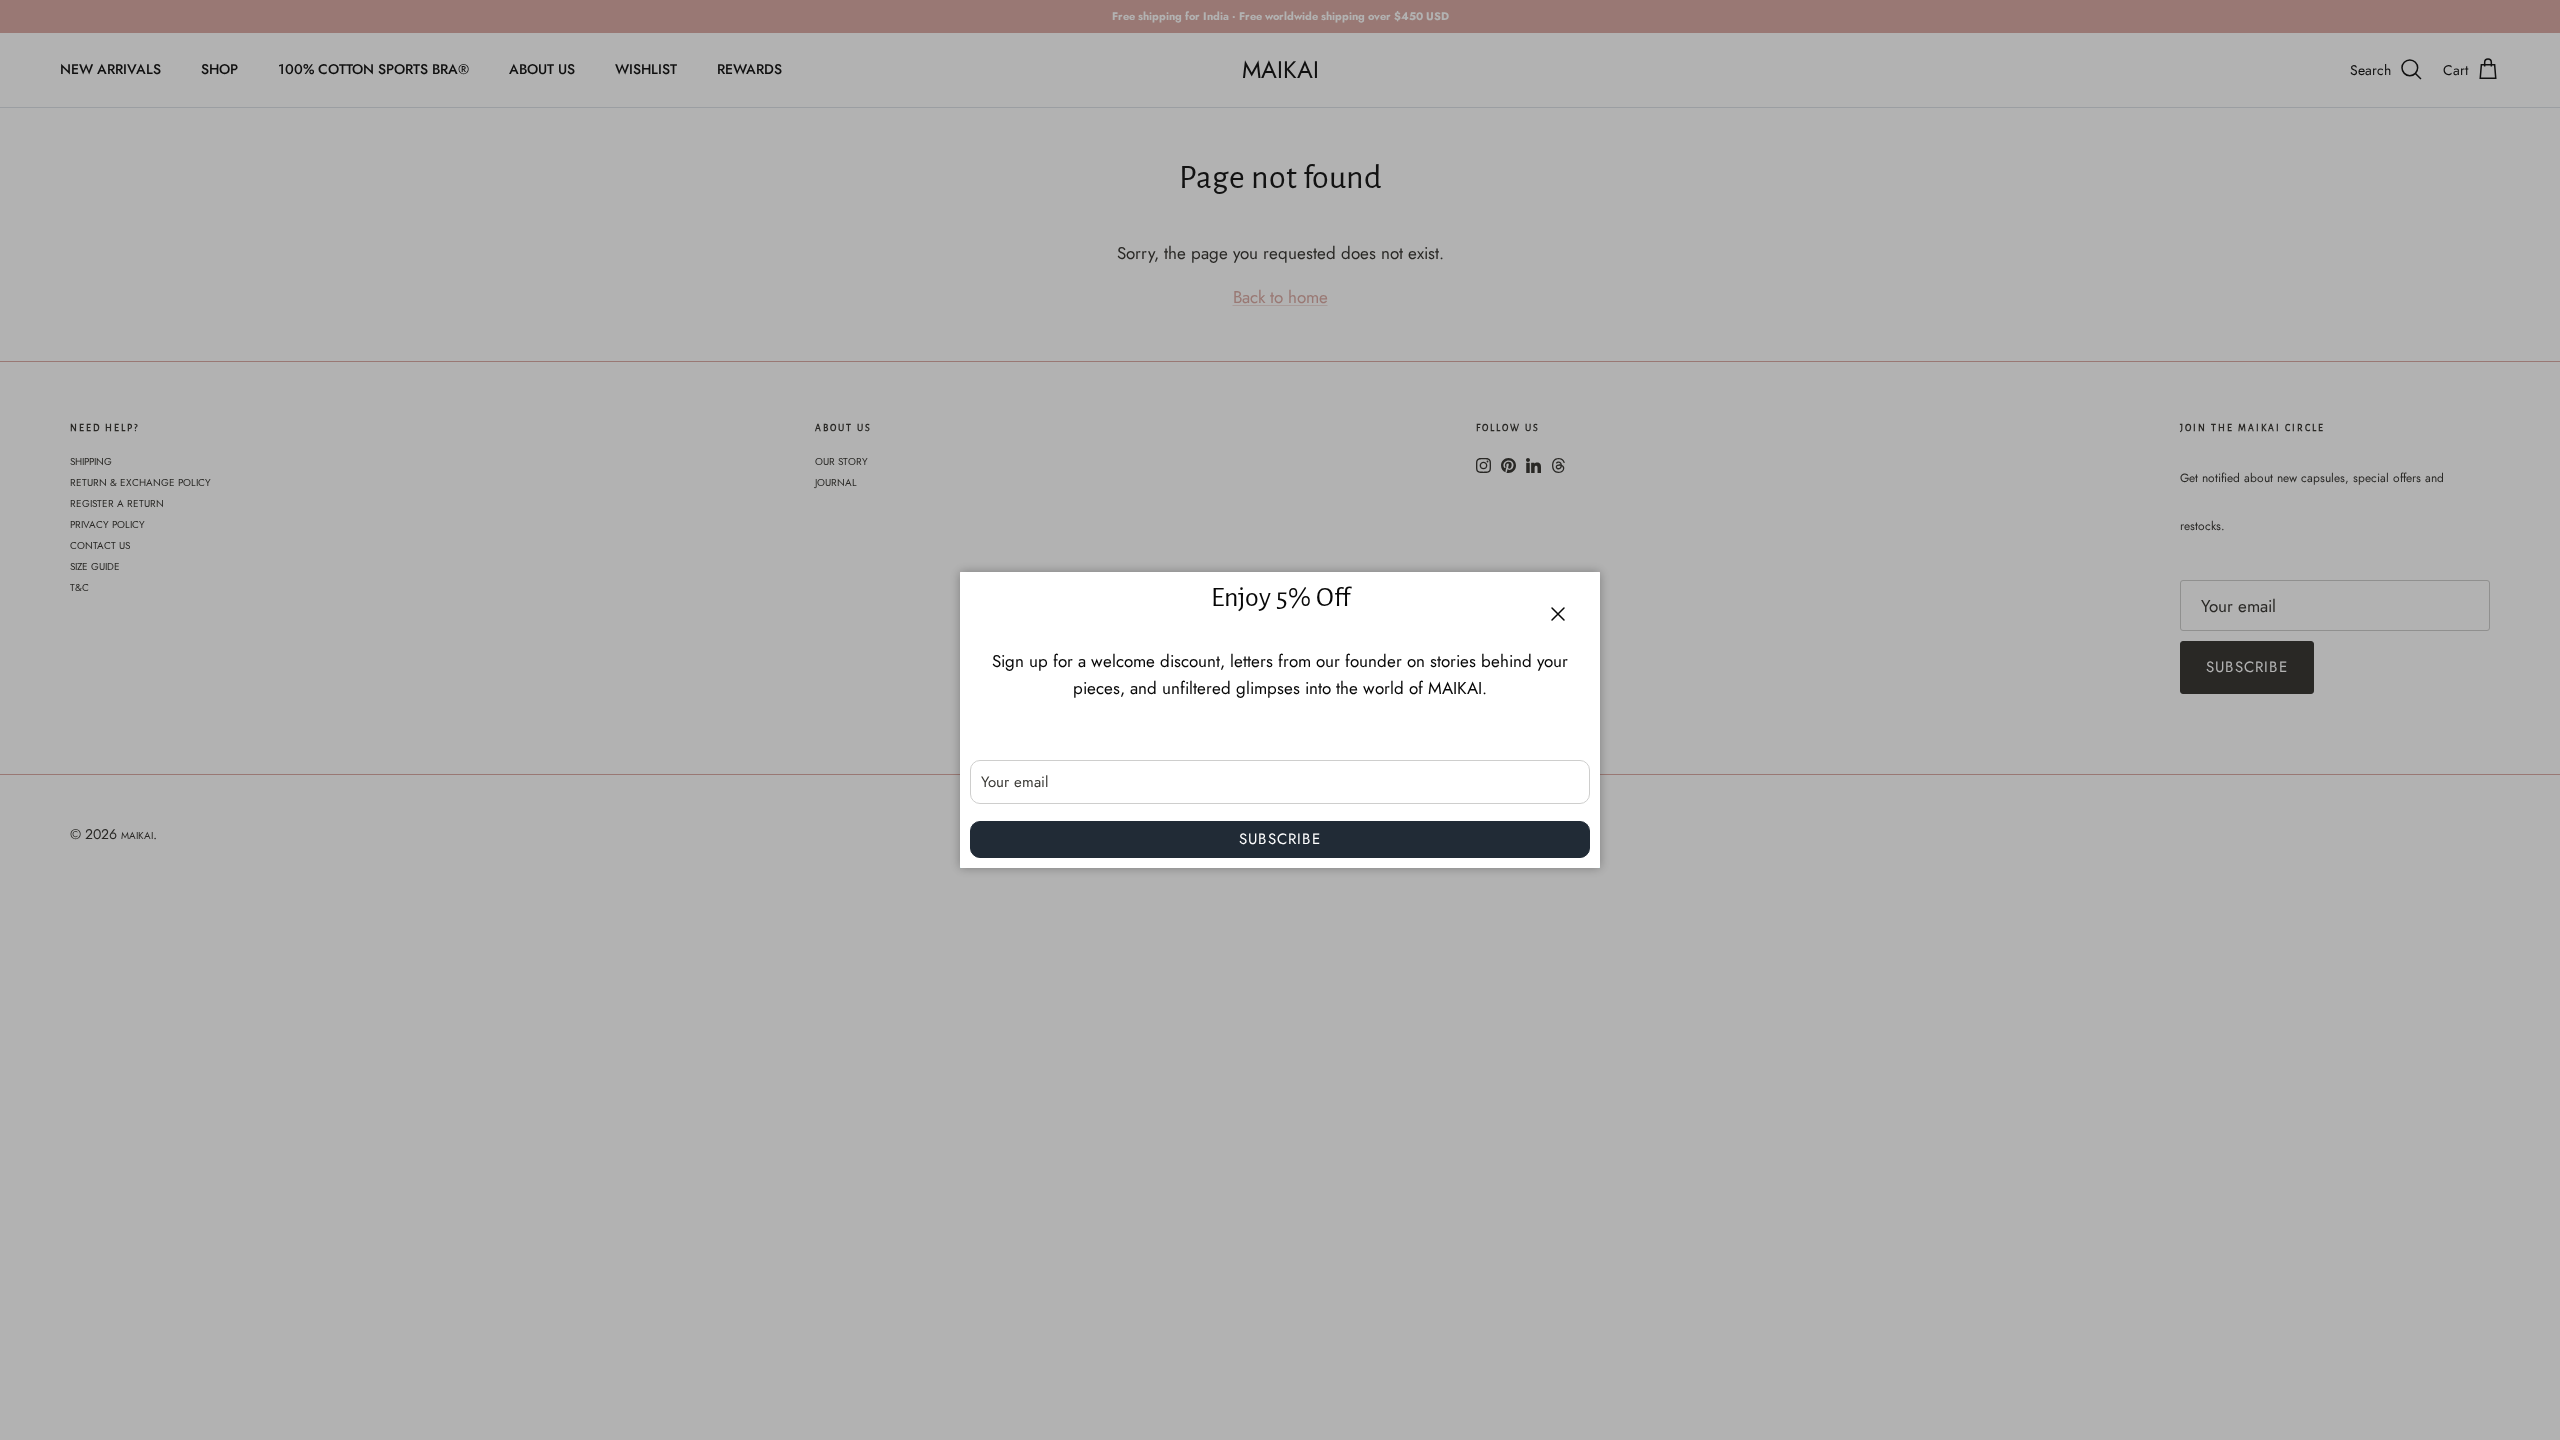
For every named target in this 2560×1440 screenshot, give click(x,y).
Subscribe (1280, 839)
